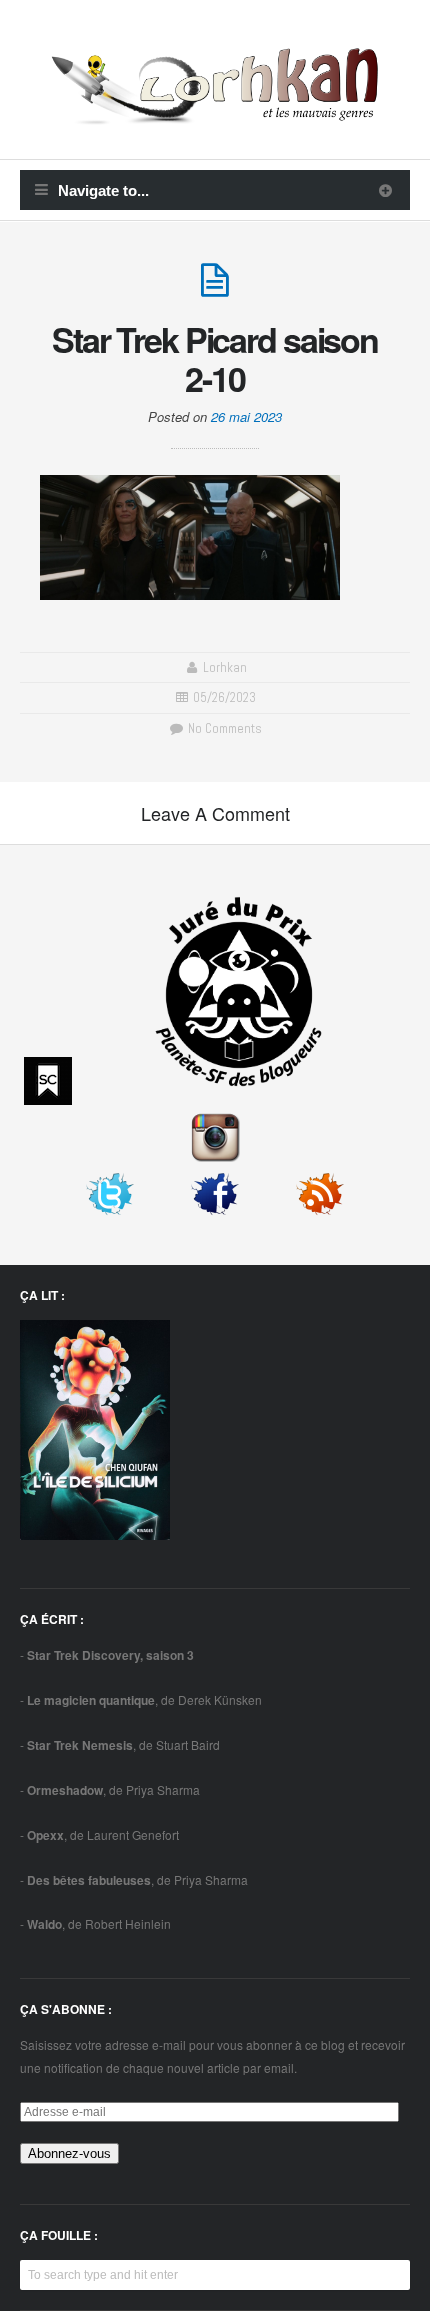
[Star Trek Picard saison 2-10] (215, 288)
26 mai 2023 (246, 416)
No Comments (223, 728)
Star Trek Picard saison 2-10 (215, 358)
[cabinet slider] (385, 190)
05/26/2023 (224, 697)
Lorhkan (225, 667)
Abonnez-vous (69, 2153)
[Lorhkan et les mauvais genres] (215, 113)
